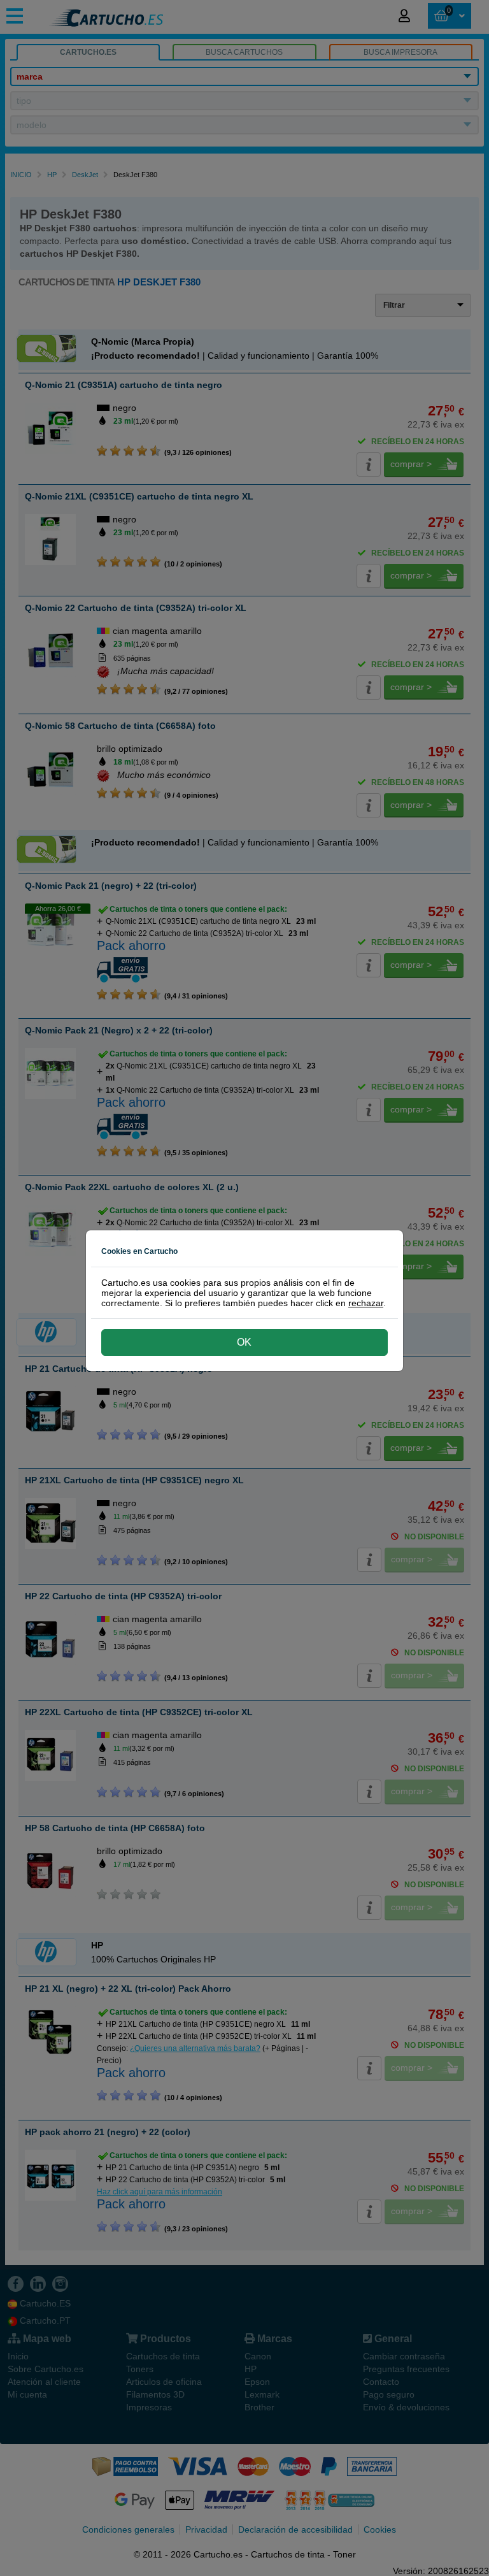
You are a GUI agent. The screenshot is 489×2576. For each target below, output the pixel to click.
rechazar (366, 1303)
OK (244, 1342)
